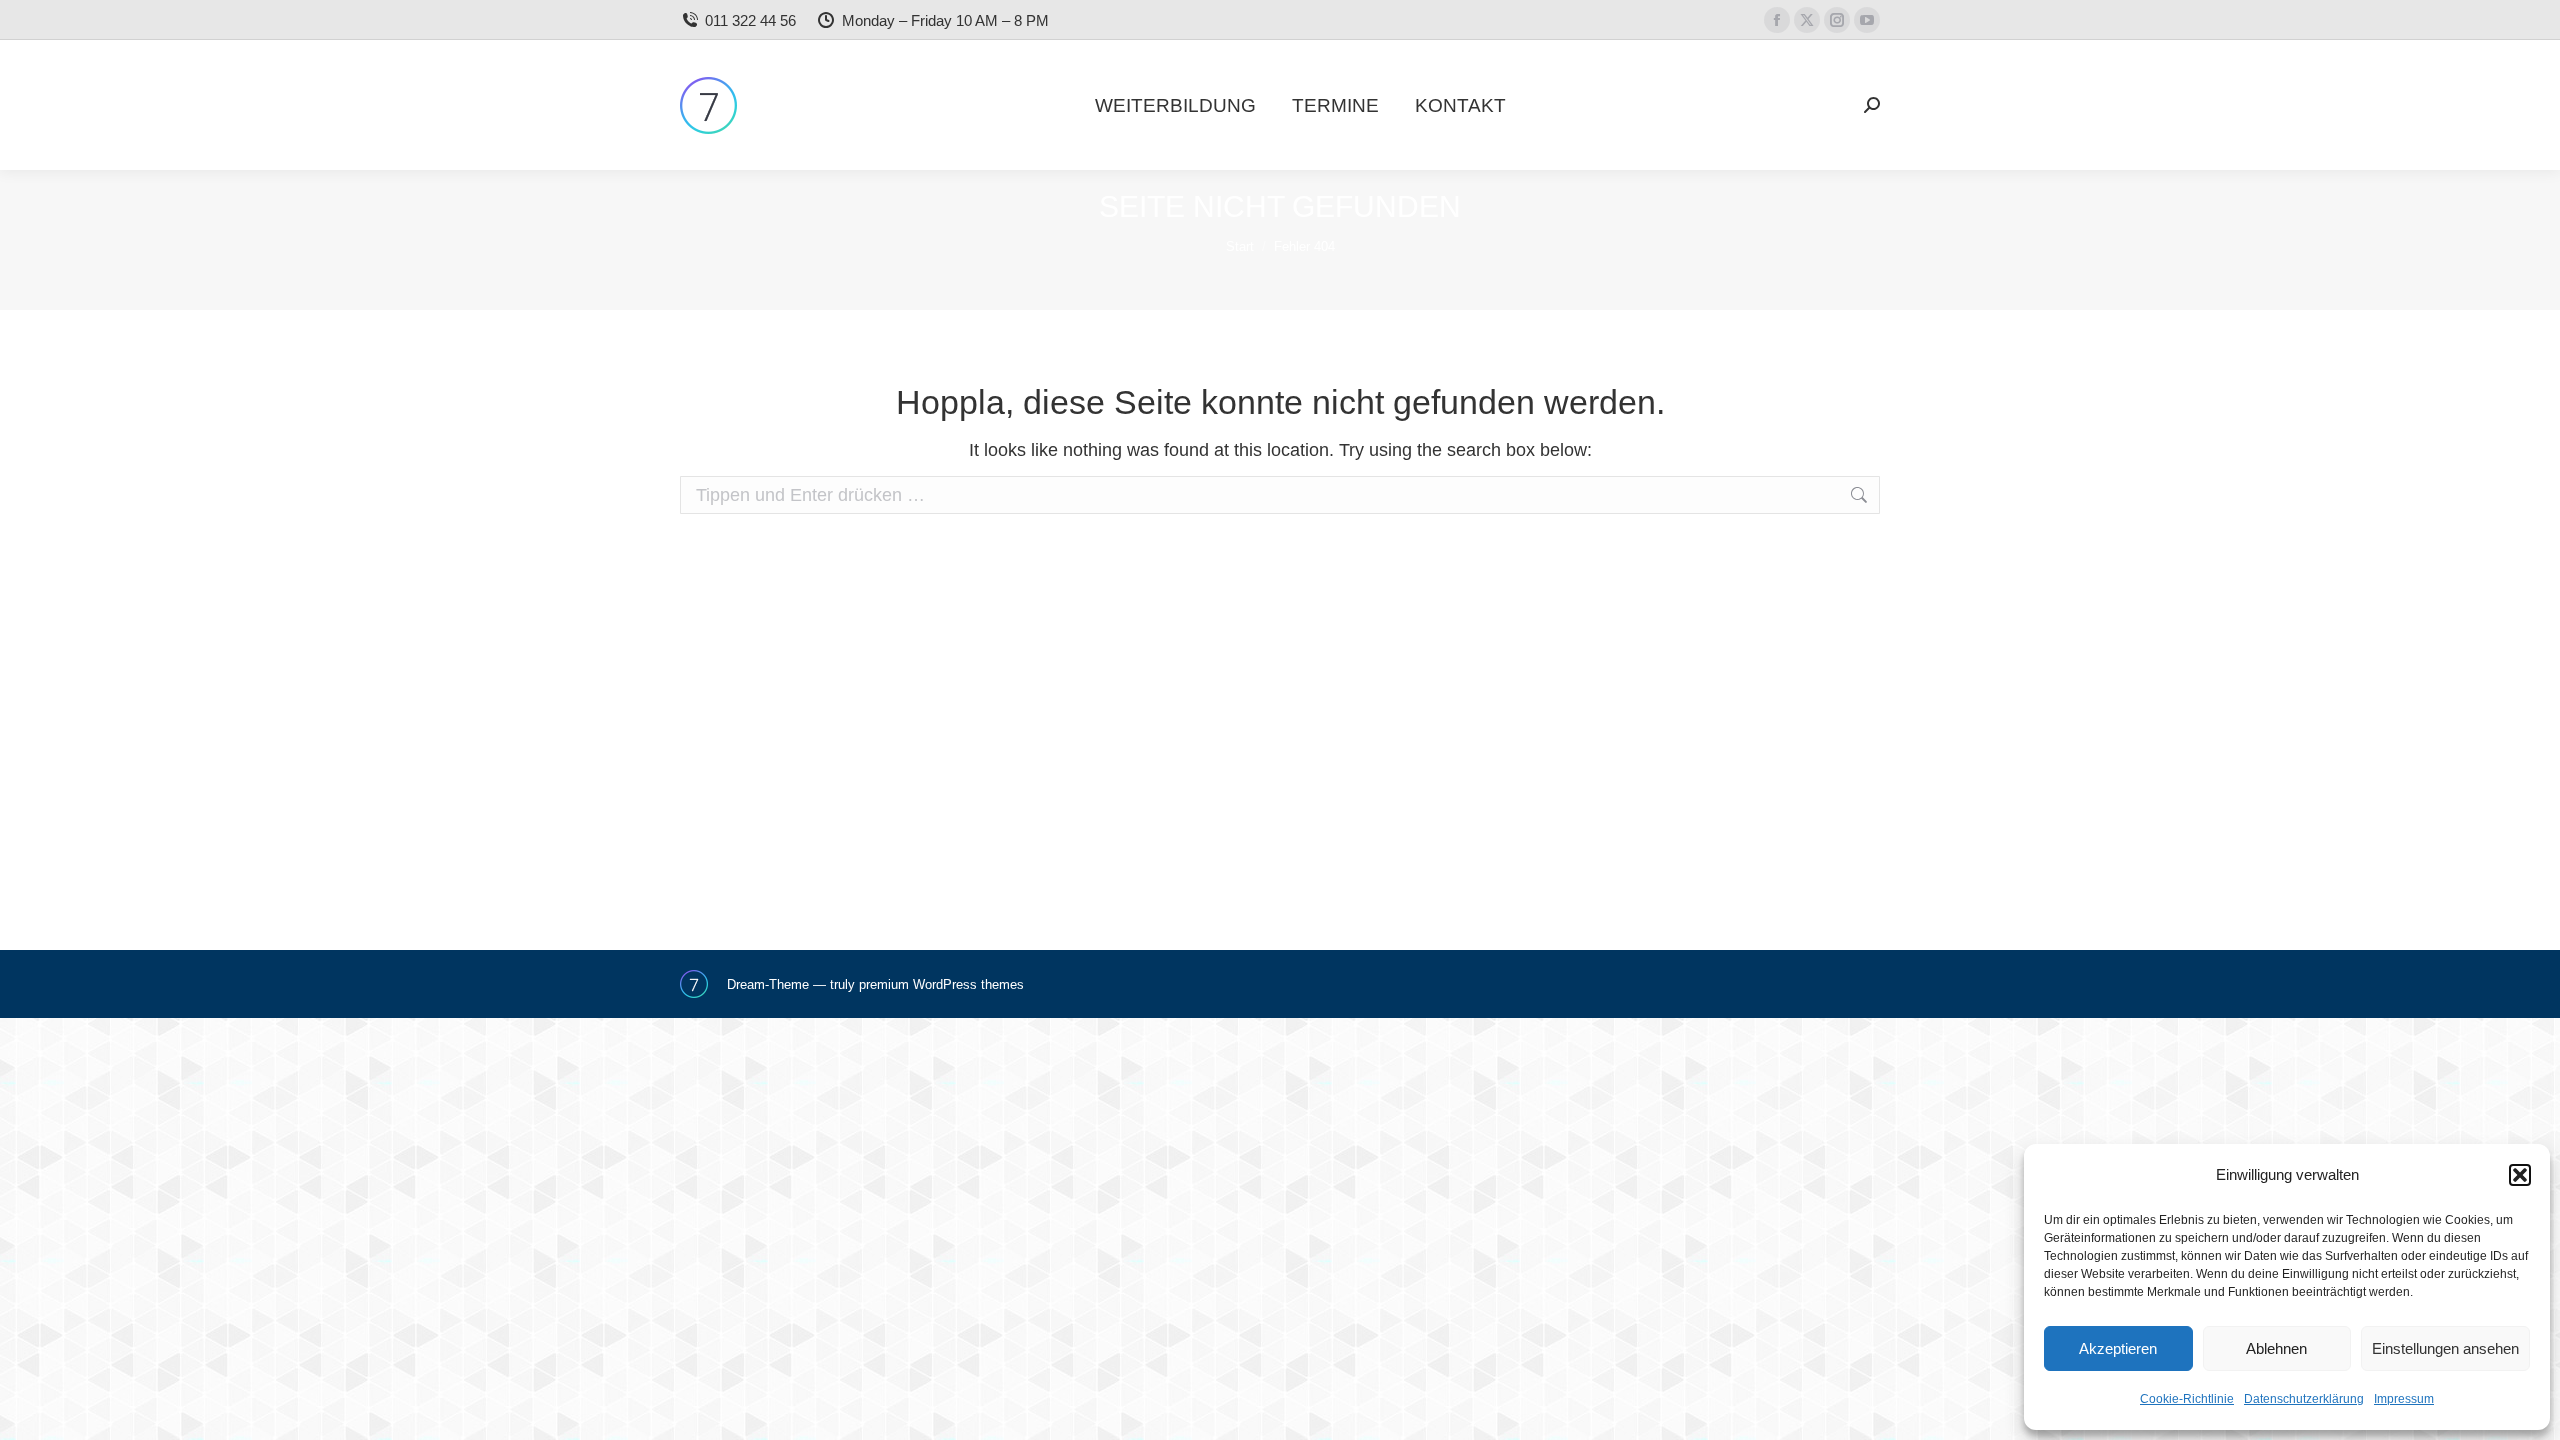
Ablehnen (2276, 1348)
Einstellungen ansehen (2445, 1348)
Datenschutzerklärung (2304, 1399)
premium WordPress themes (941, 984)
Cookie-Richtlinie (2187, 1399)
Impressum (2404, 1399)
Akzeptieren (2118, 1348)
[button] (2520, 1175)
